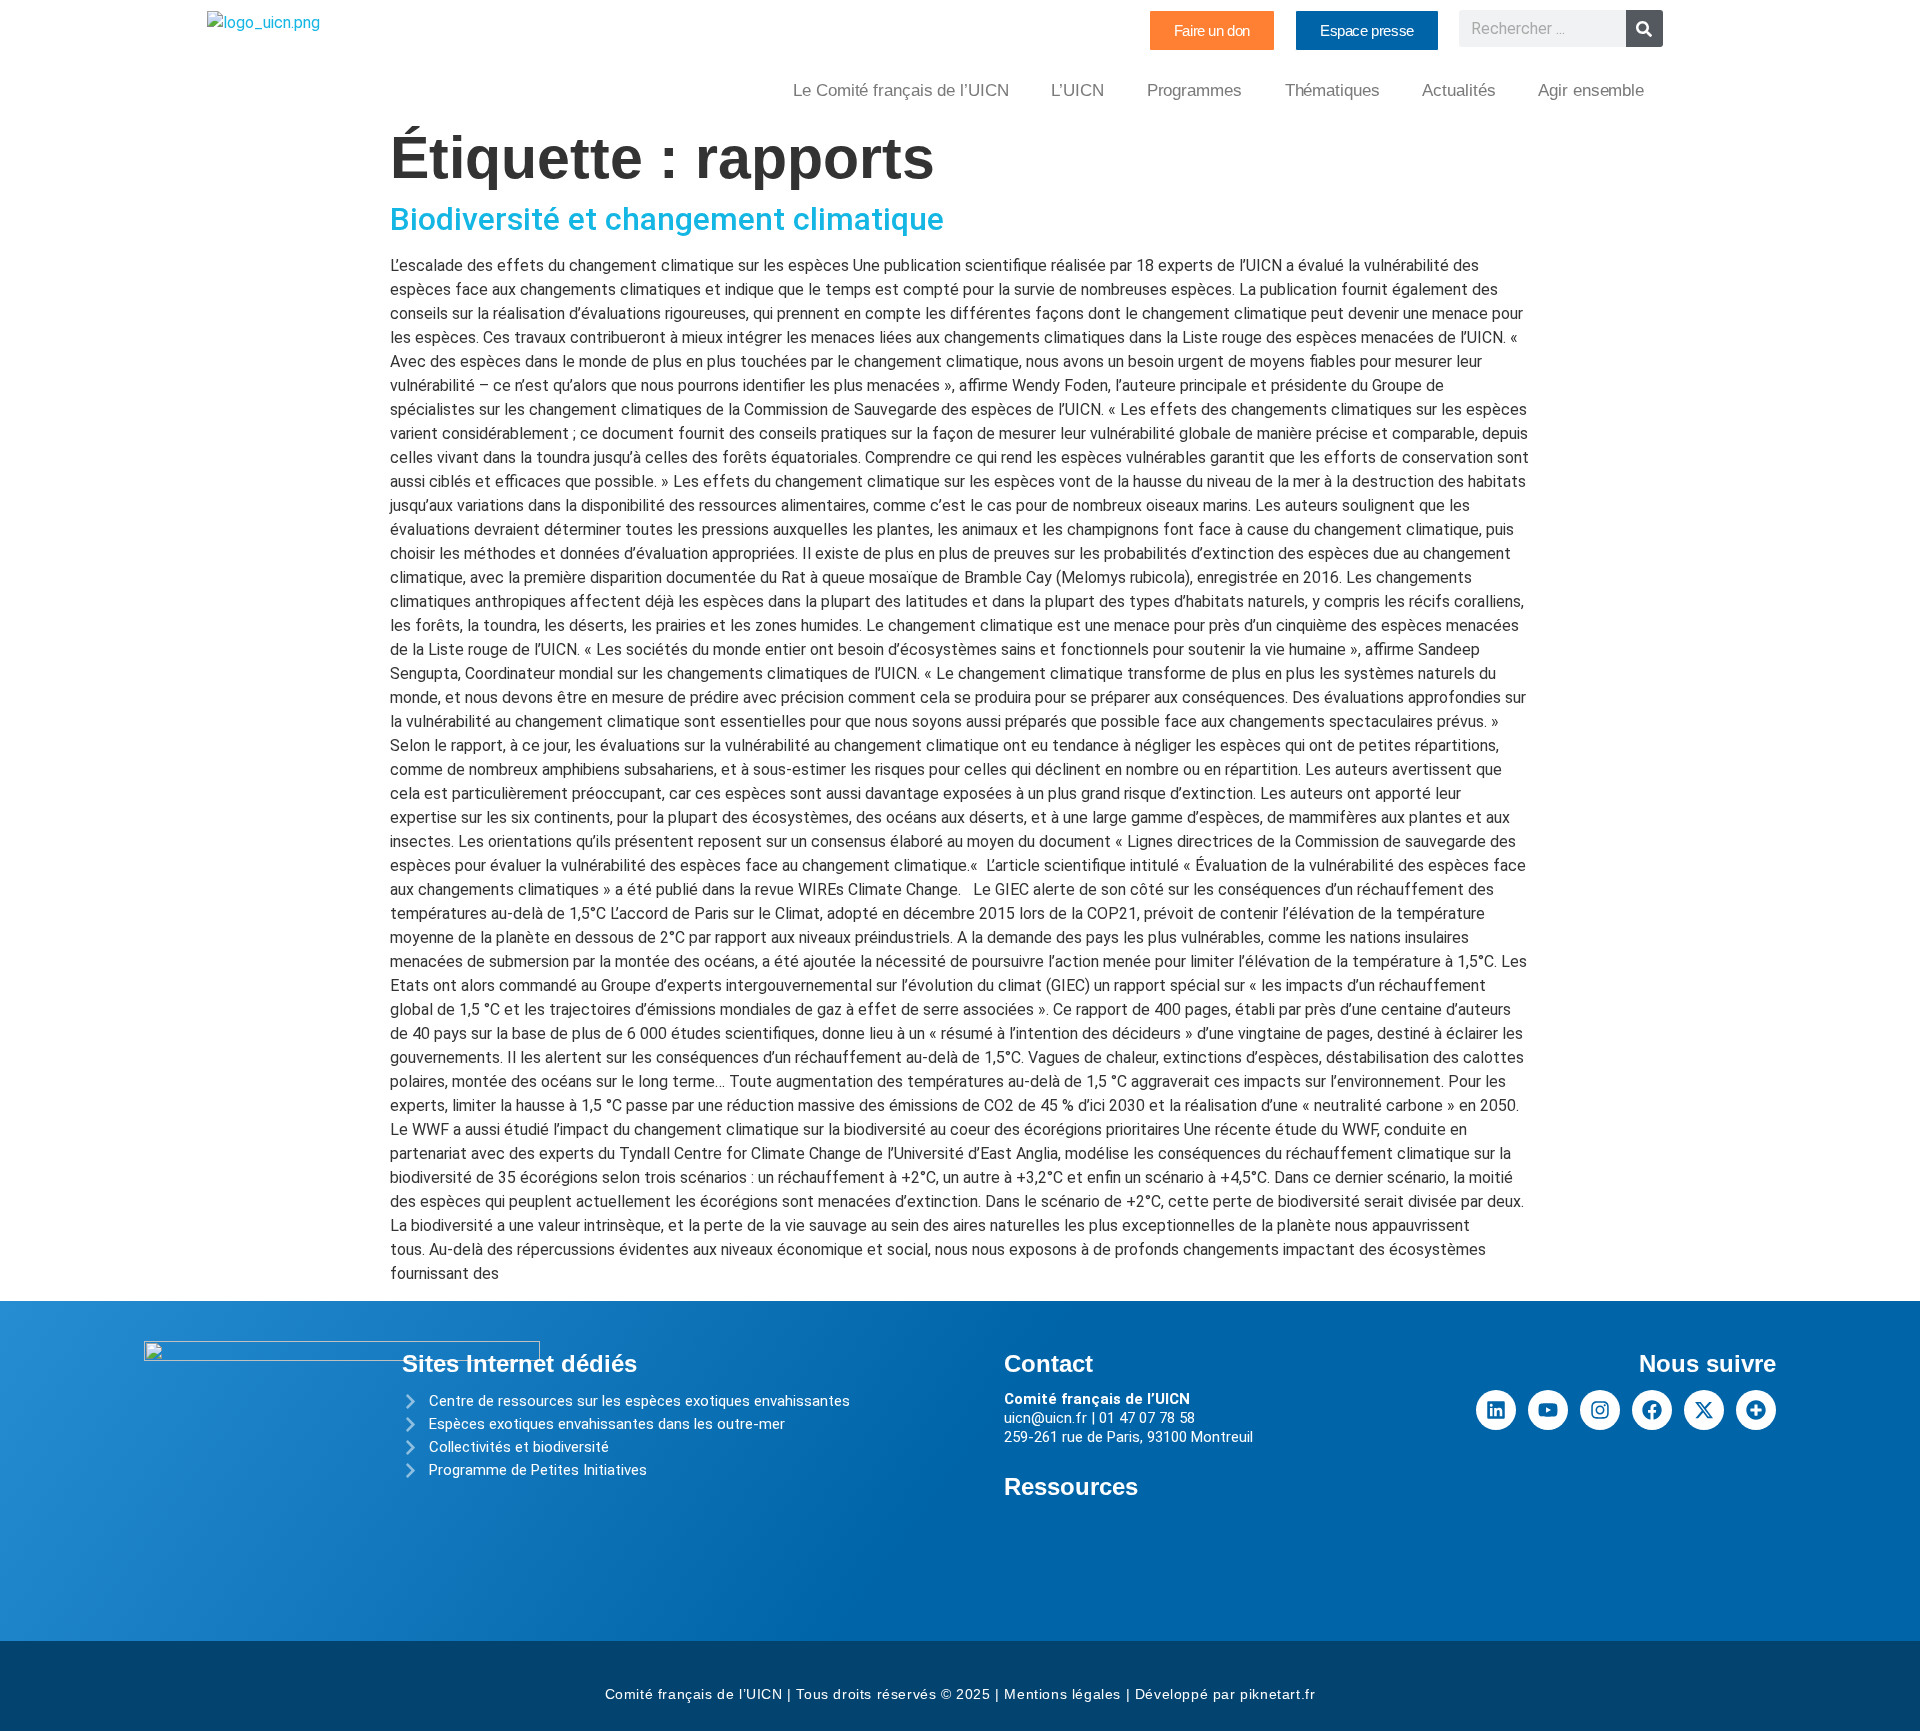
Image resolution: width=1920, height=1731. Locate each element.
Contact (1048, 1363)
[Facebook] (1652, 1410)
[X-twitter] (1704, 1410)
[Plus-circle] (1756, 1410)
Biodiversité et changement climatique (667, 219)
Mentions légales (1062, 1694)
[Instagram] (1600, 1410)
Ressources (1071, 1486)
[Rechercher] (1644, 28)
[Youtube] (1548, 1410)
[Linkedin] (1496, 1410)
